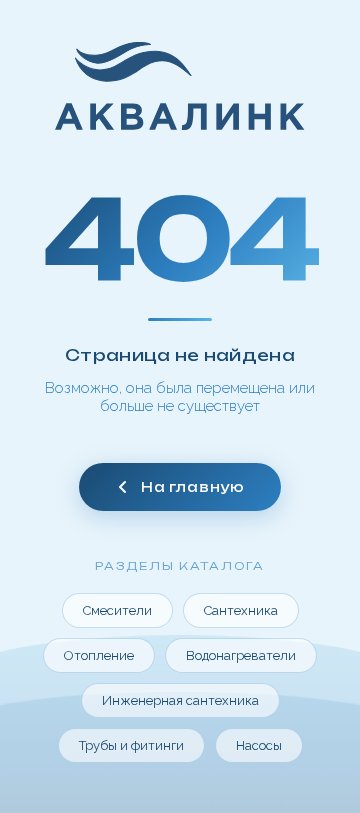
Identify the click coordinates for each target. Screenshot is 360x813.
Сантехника (241, 610)
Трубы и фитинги (131, 745)
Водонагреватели (241, 655)
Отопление (99, 655)
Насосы (259, 745)
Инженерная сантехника (180, 700)
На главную (193, 487)
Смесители (117, 610)
